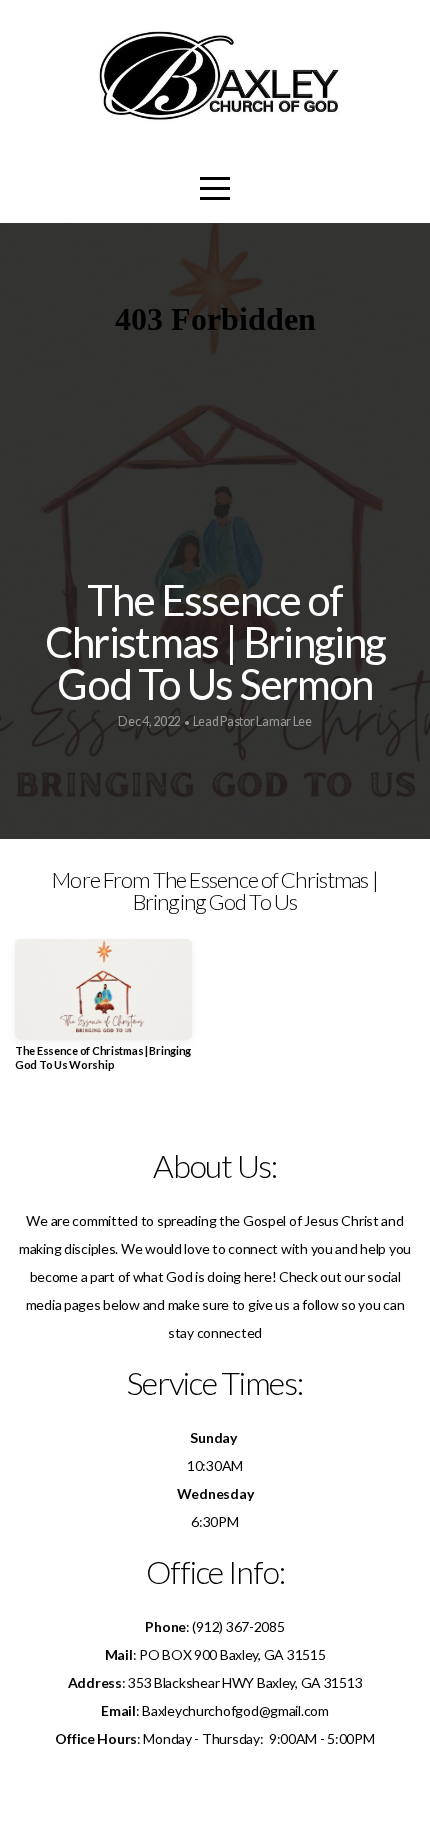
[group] (103, 1012)
